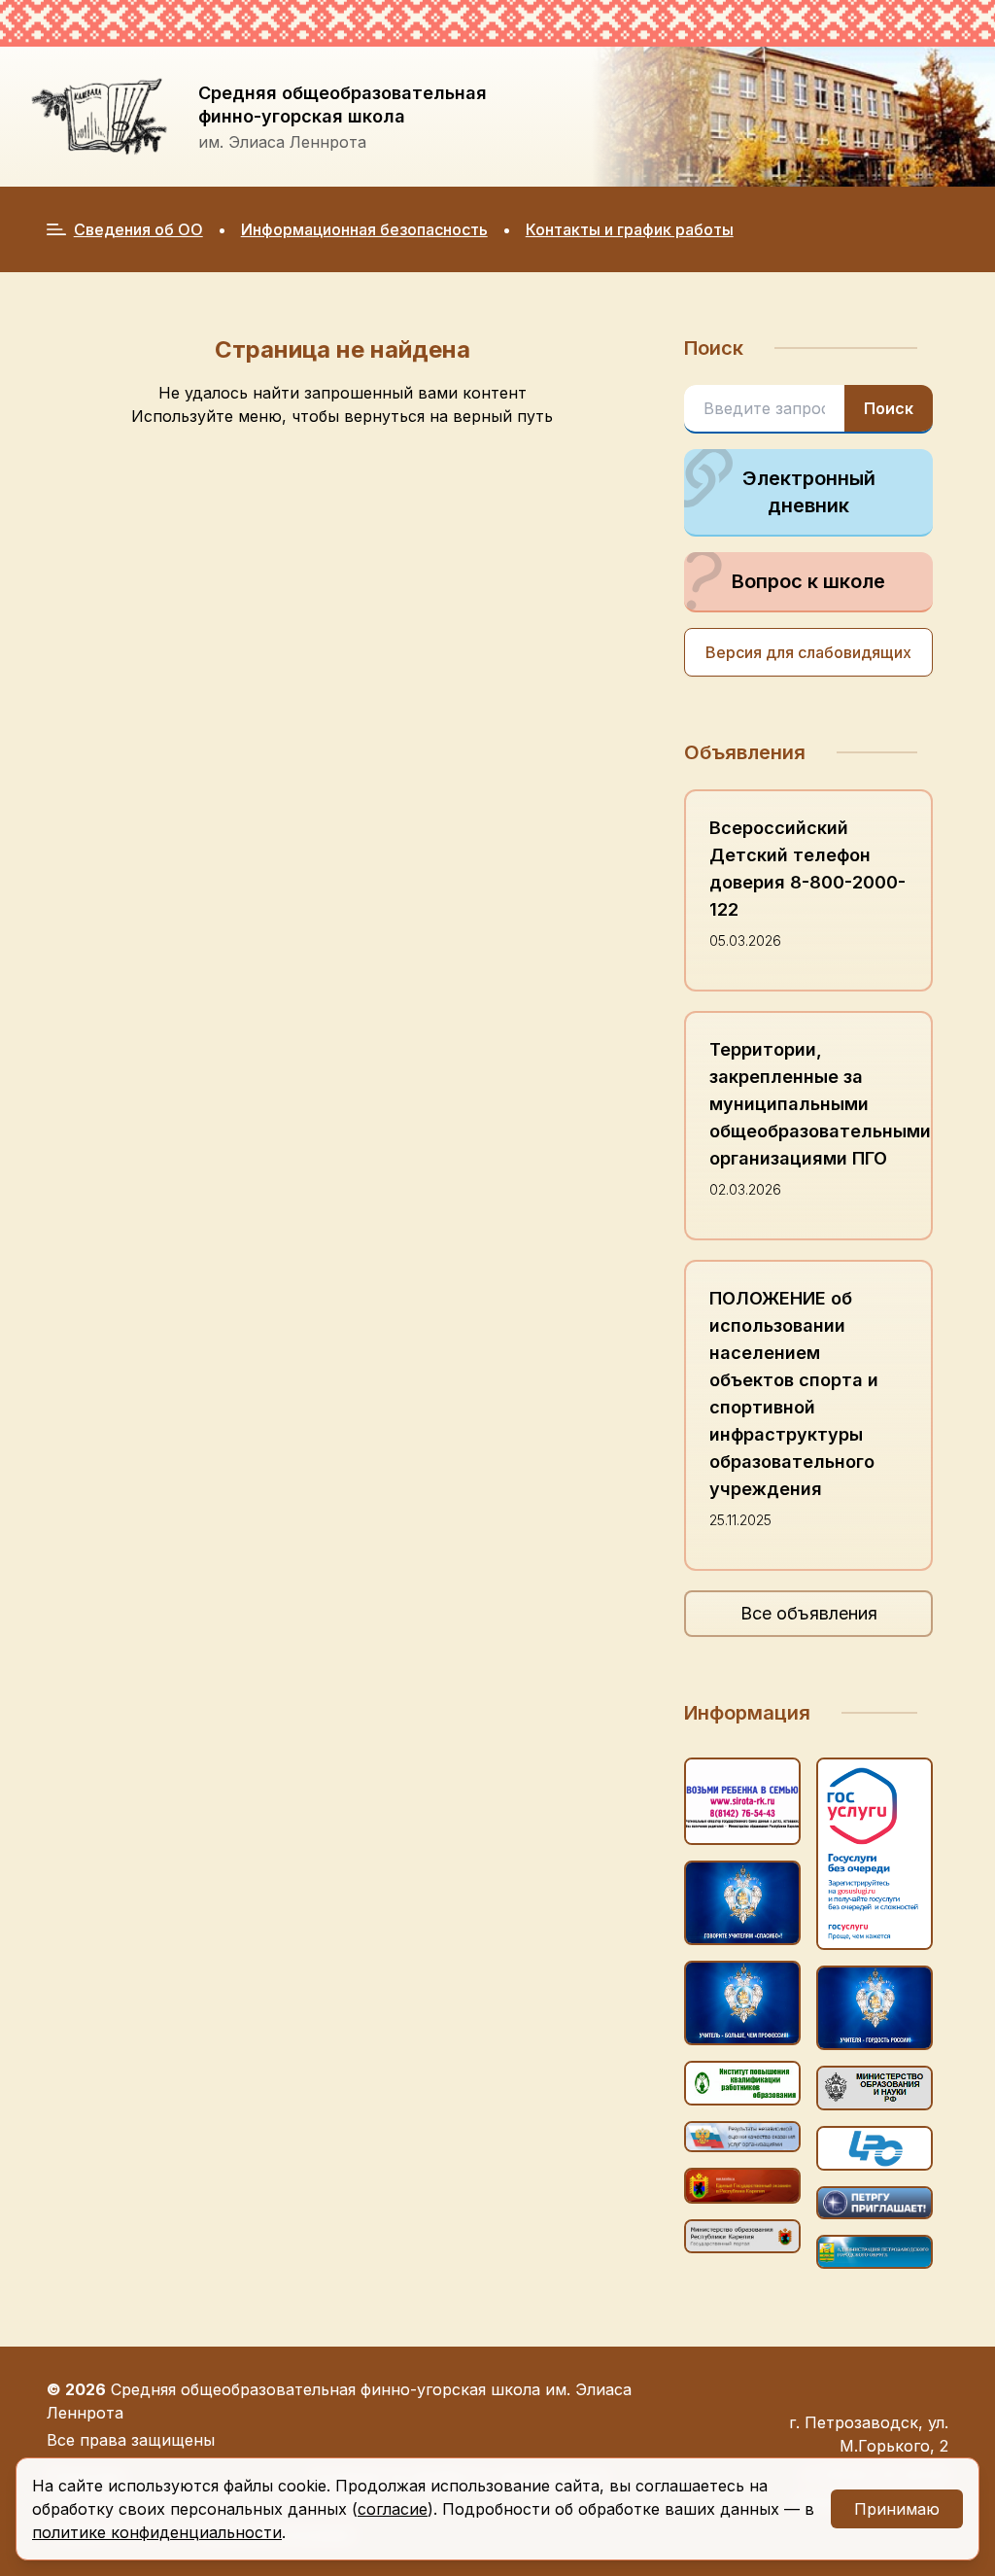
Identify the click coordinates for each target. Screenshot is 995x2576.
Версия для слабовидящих (808, 652)
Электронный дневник (809, 492)
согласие (393, 2509)
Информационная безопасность (364, 229)
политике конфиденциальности (157, 2532)
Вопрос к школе (808, 581)
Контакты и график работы (630, 229)
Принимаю (897, 2509)
